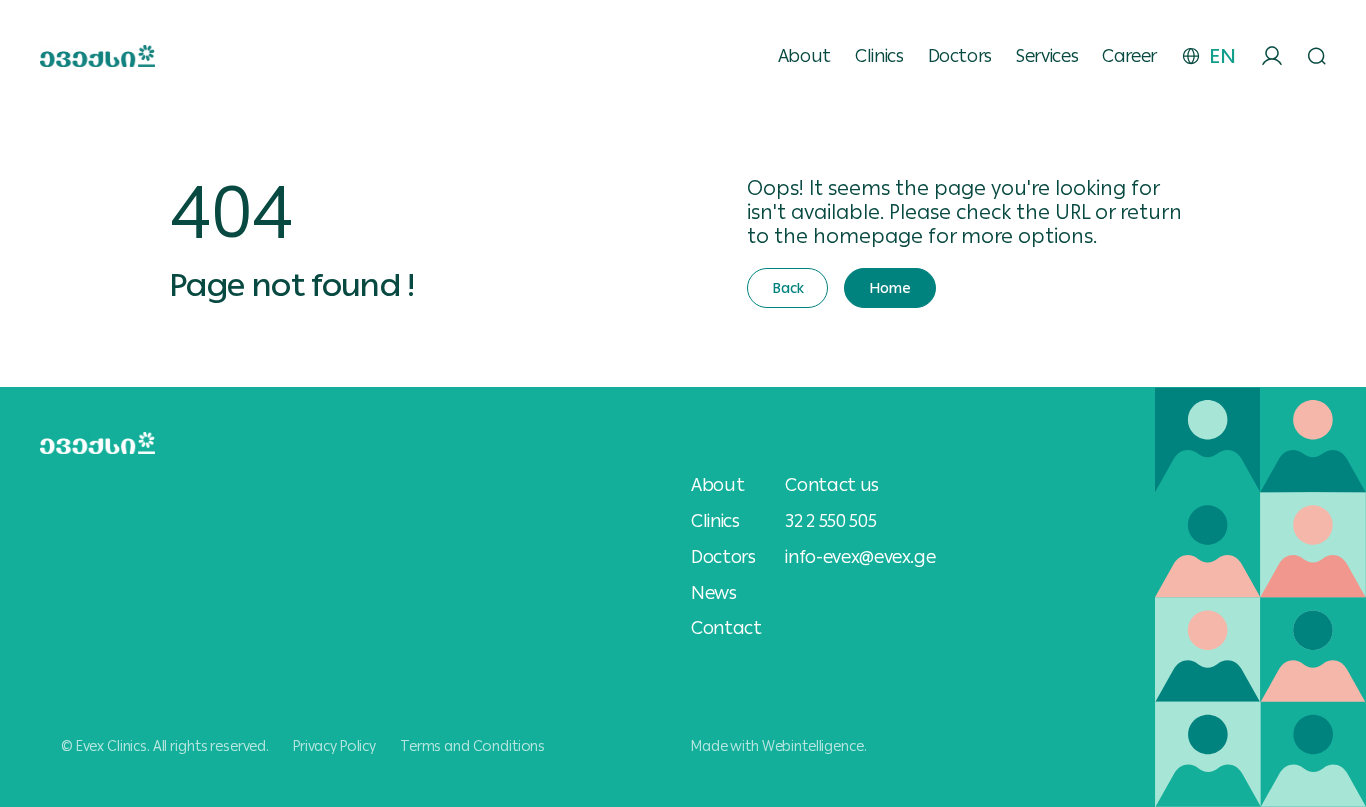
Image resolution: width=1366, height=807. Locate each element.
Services (1047, 56)
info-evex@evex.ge (860, 556)
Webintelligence (813, 746)
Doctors (960, 56)
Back (787, 288)
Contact (726, 628)
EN (1222, 56)
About (804, 56)
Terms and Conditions (472, 746)
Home (889, 288)
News (714, 593)
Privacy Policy (334, 746)
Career (1129, 56)
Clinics (879, 56)
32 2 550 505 (830, 520)
